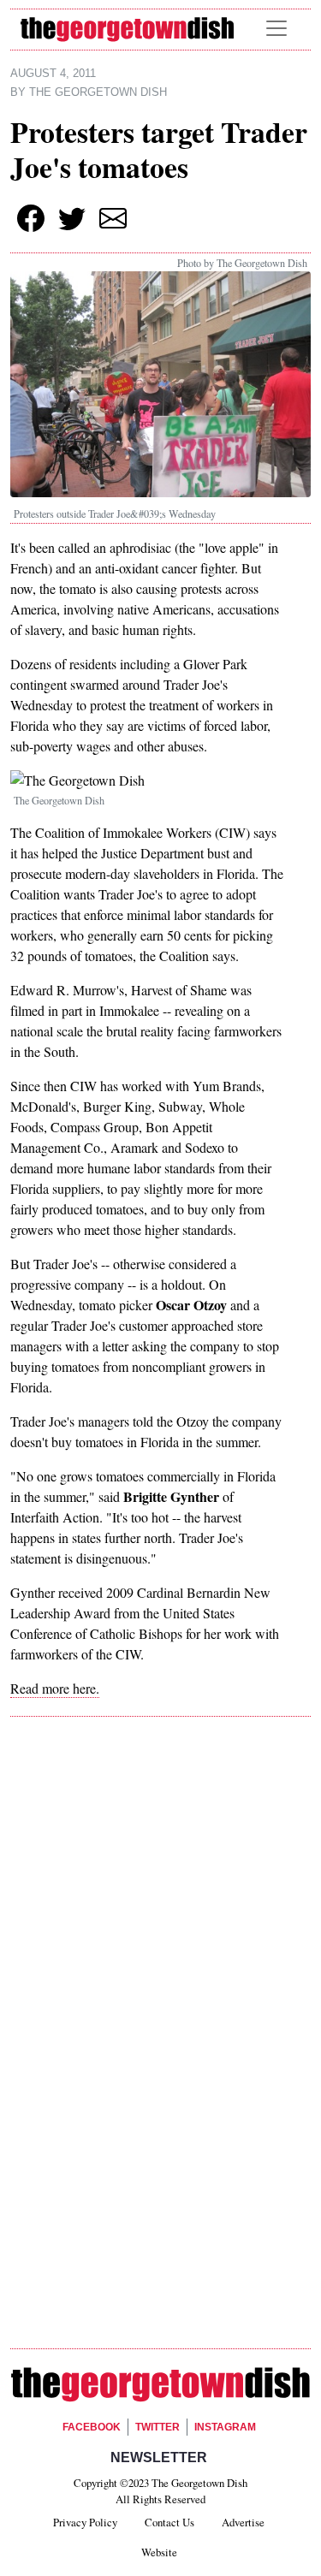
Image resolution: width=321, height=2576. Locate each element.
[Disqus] (160, 1972)
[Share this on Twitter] (72, 218)
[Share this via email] (113, 218)
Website (159, 2552)
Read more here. (55, 1688)
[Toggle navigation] (276, 28)
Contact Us (169, 2522)
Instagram (225, 2427)
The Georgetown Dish (98, 92)
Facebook (92, 2427)
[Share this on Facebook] (31, 218)
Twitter (158, 2427)
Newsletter (159, 2457)
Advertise (243, 2522)
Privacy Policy (85, 2522)
